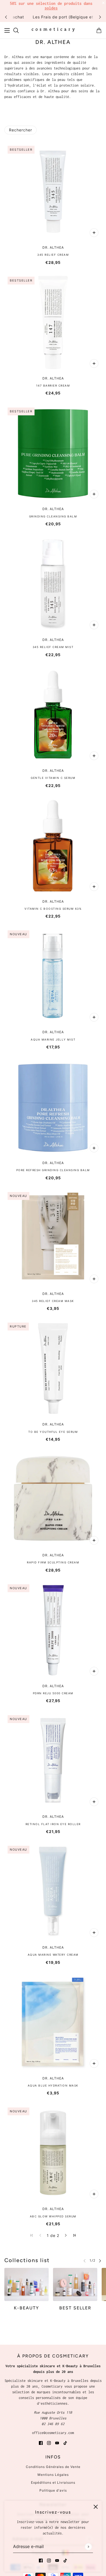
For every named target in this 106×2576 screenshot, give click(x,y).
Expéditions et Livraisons (53, 2482)
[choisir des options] (94, 233)
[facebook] (41, 2560)
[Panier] (99, 30)
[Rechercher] (16, 30)
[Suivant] (100, 17)
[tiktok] (65, 2560)
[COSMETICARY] (53, 30)
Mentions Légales (53, 2475)
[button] (66, 2235)
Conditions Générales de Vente (53, 2467)
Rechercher (21, 130)
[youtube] (57, 2560)
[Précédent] (6, 17)
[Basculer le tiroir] (7, 30)
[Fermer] (96, 2507)
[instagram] (49, 2560)
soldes (51, 8)
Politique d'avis (53, 2490)
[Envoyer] (88, 2547)
